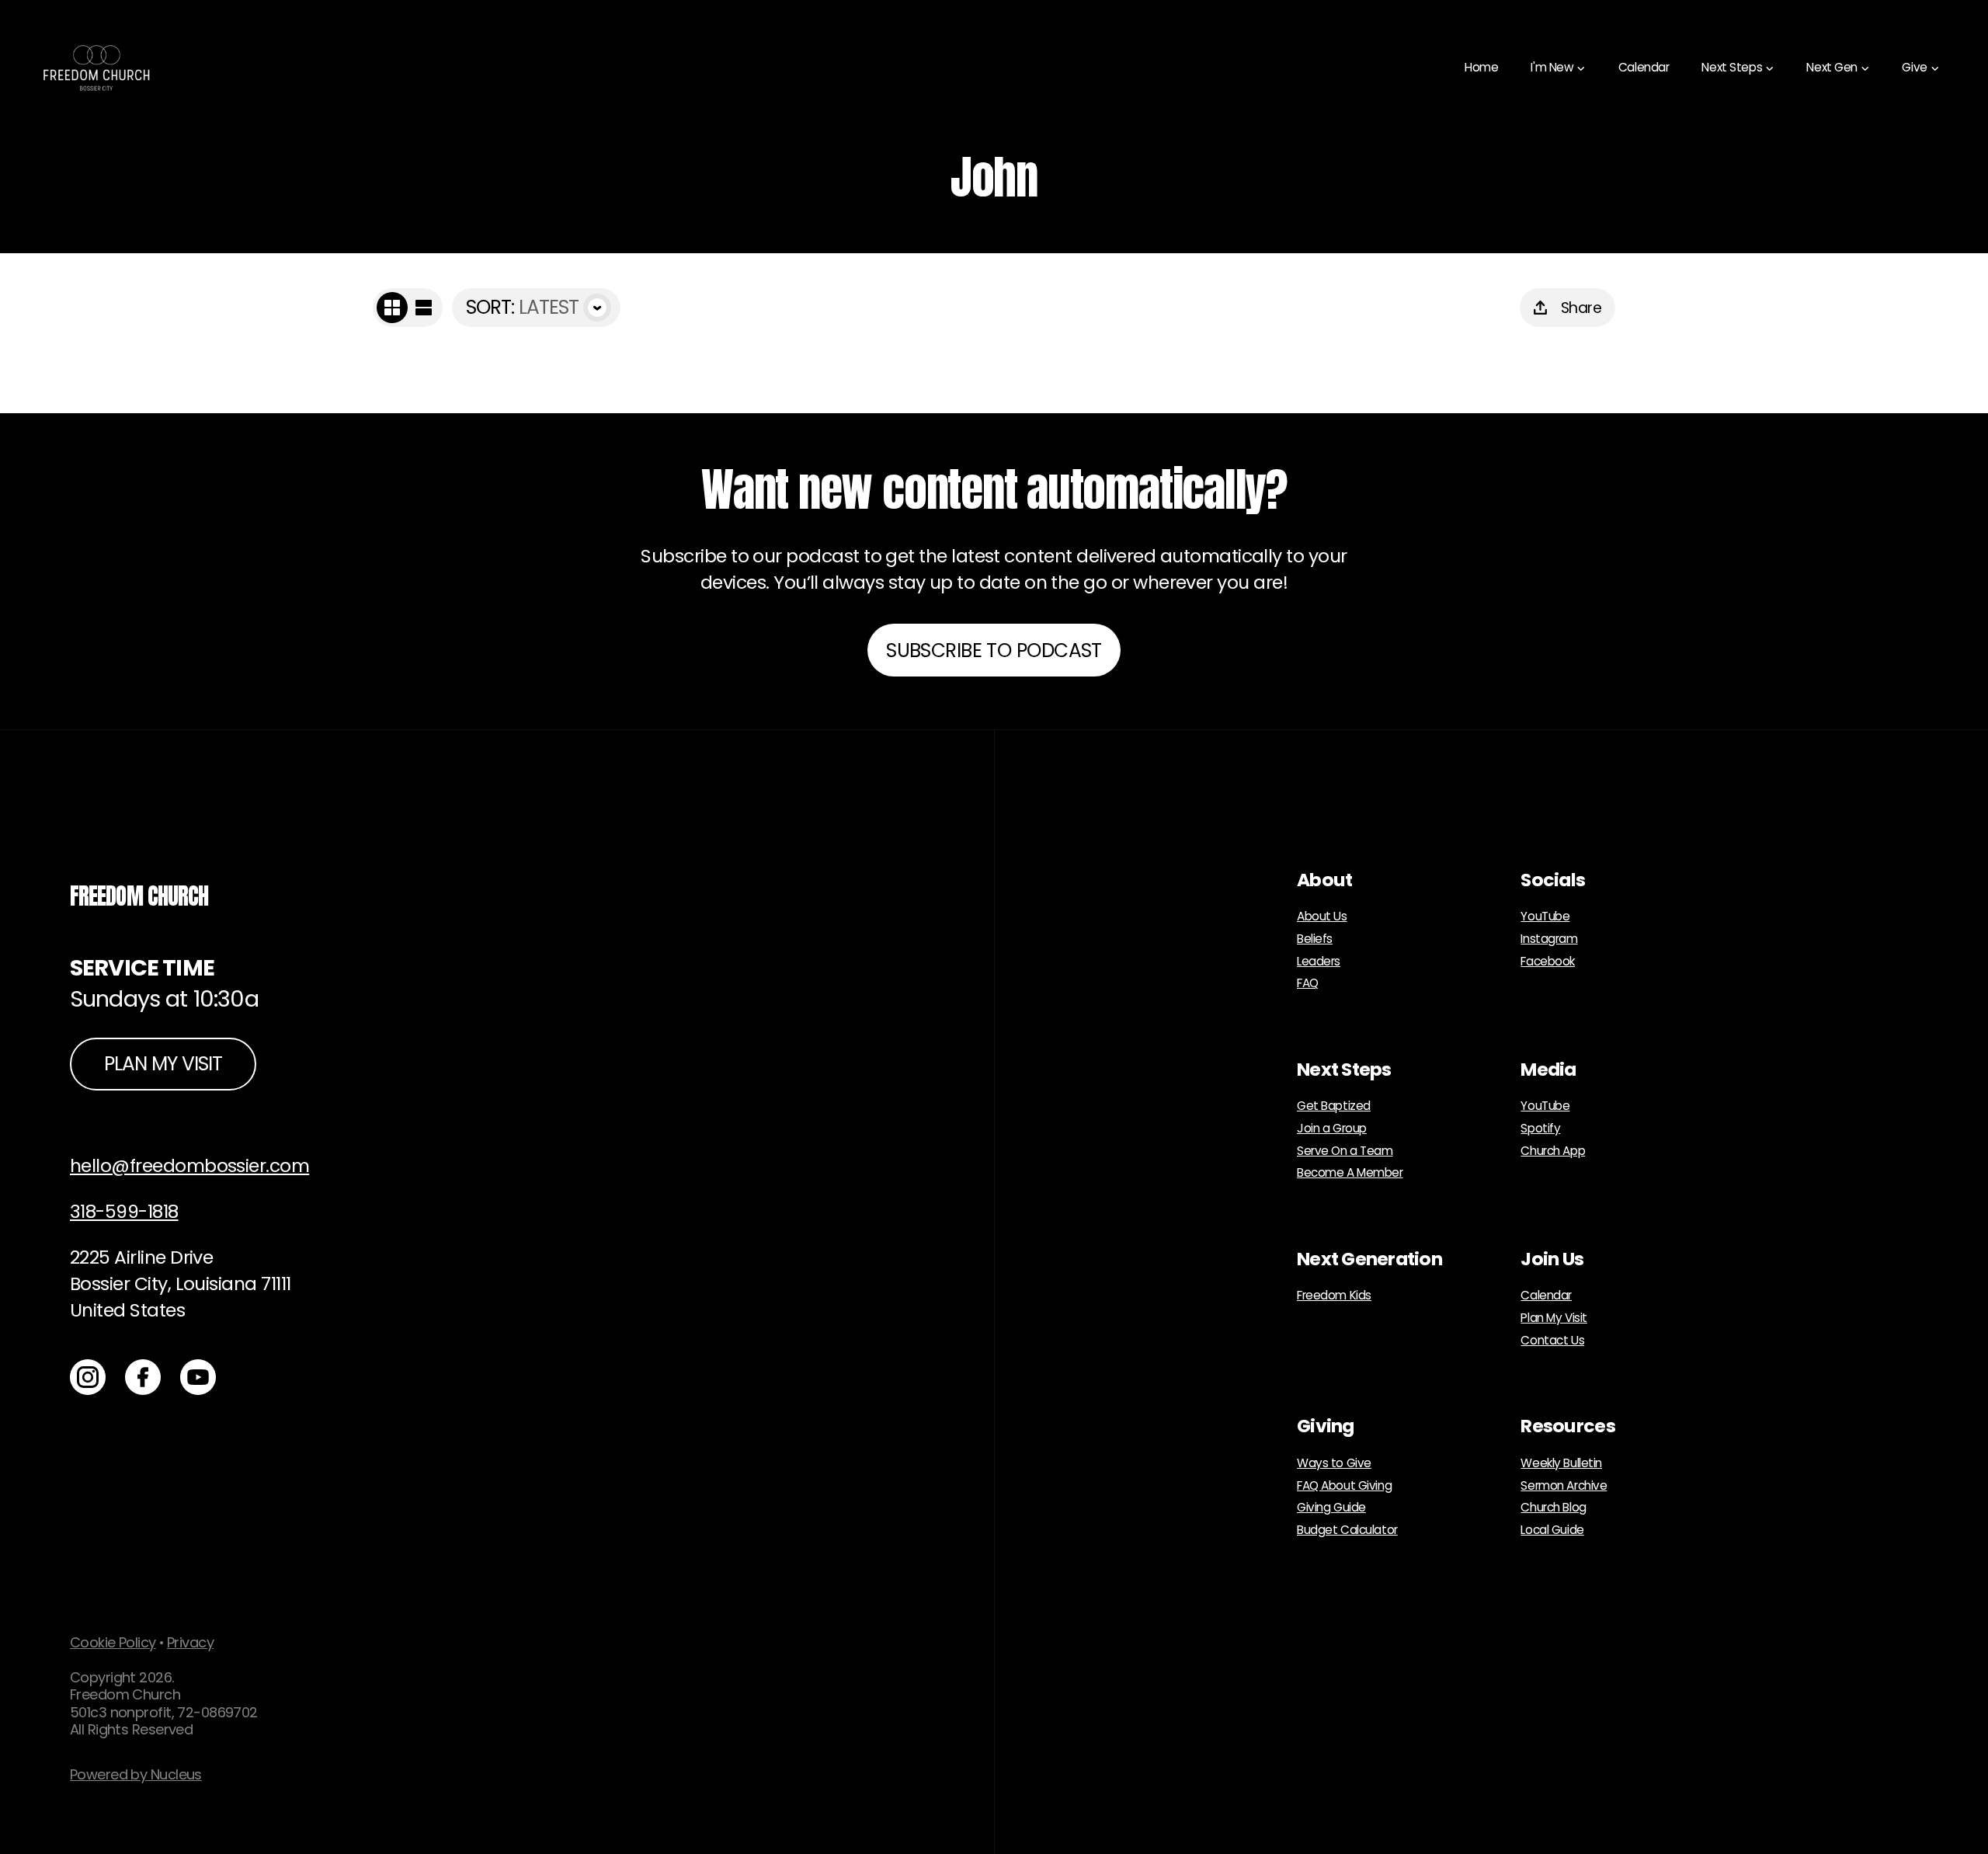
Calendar (1546, 1296)
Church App (1553, 1151)
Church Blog (1553, 1508)
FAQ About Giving (1344, 1486)
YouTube (1545, 917)
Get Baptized (1334, 1106)
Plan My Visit (1554, 1318)
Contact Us (1552, 1341)
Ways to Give (1334, 1464)
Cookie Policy (113, 1642)
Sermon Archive (1564, 1486)
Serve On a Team (1345, 1151)
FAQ (1308, 984)
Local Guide (1552, 1531)
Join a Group (1332, 1129)
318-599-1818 (124, 1211)
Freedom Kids (1334, 1296)
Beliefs (1315, 939)
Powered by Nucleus (136, 1774)
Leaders (1319, 962)
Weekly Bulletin (1561, 1464)
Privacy (190, 1642)
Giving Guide (1331, 1508)
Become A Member (1350, 1173)
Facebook (1548, 962)
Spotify (1540, 1129)
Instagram (1549, 939)
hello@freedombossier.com (189, 1165)
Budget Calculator (1347, 1531)
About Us (1322, 917)
